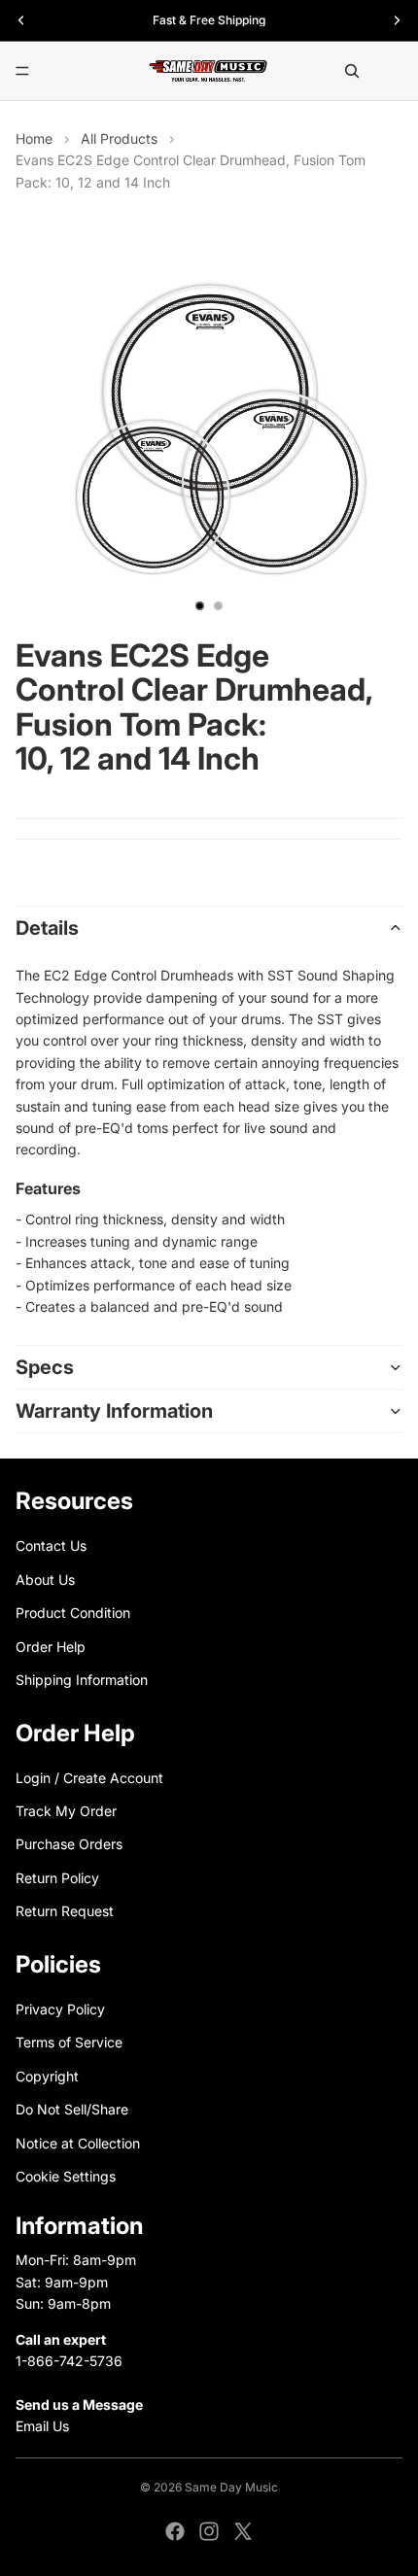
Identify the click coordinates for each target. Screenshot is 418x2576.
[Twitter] (243, 2531)
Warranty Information (114, 1411)
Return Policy (57, 1878)
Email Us (42, 2426)
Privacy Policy (60, 2009)
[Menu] (22, 71)
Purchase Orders (69, 1844)
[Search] (352, 71)
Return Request (65, 1911)
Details (47, 928)
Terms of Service (69, 2042)
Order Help (51, 1646)
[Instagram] (209, 2531)
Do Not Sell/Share (72, 2109)
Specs (45, 1367)
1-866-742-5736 (69, 2361)
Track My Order (66, 1811)
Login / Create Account (89, 1777)
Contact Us (51, 1546)
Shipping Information (82, 1680)
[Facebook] (175, 2531)
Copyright (47, 2076)
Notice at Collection (78, 2142)
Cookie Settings (66, 2176)
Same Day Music (231, 2487)
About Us (45, 1579)
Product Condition (73, 1613)
